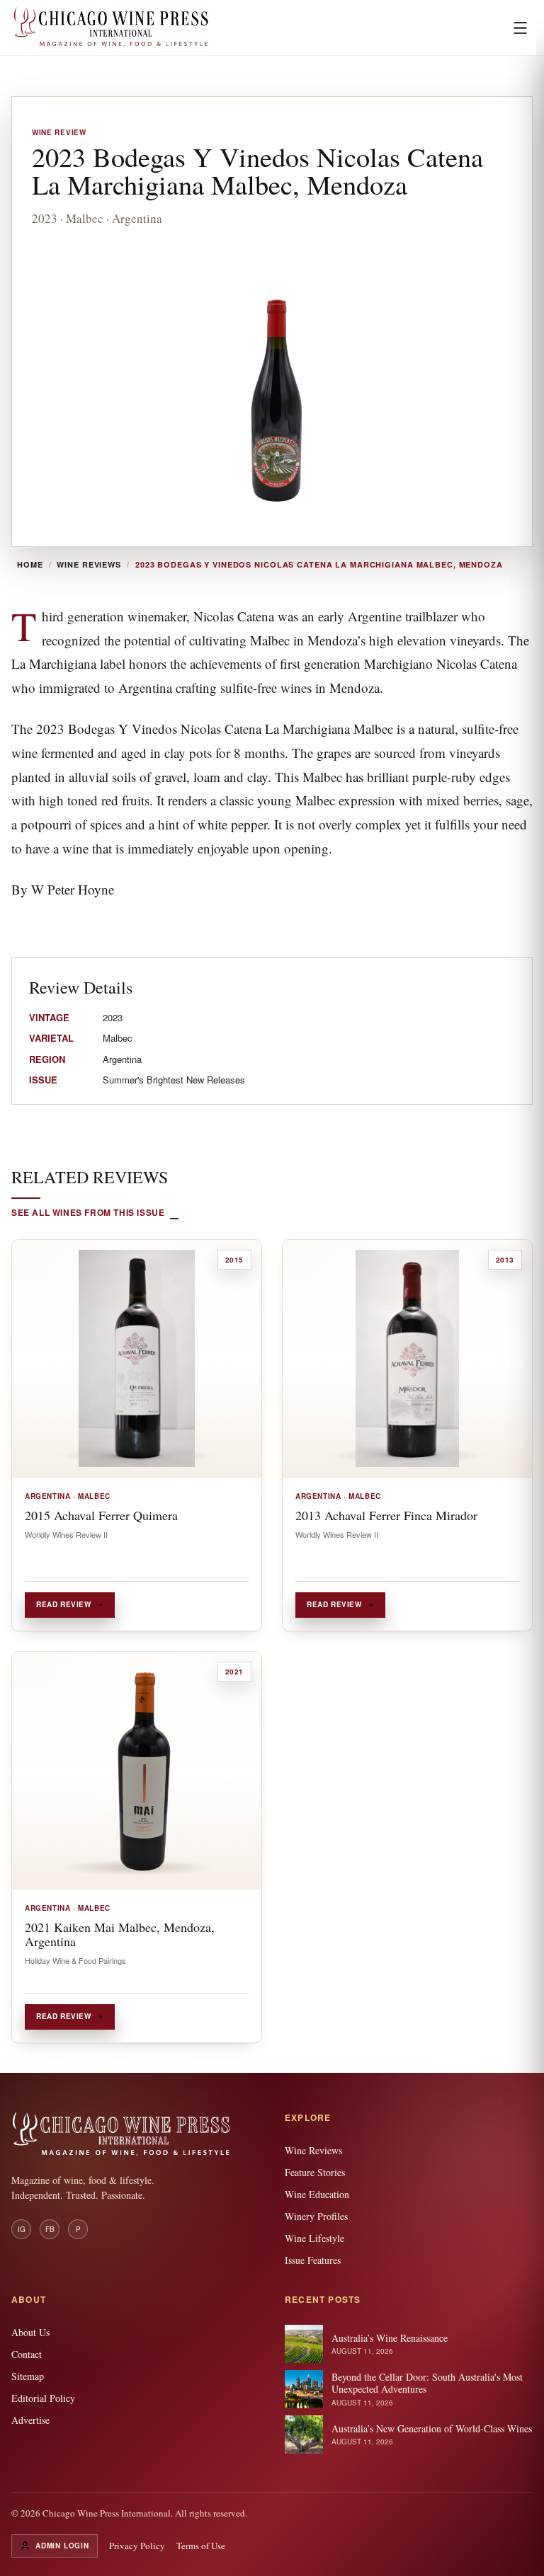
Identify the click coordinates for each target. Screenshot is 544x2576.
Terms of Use (201, 2546)
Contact (27, 2354)
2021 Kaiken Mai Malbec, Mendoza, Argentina (120, 1934)
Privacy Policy (137, 2546)
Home (30, 565)
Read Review (64, 1604)
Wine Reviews (89, 565)
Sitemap (28, 2376)
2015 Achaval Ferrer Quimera (101, 1515)
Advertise (30, 2420)
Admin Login (62, 2546)
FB (50, 2229)
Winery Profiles (316, 2216)
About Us (30, 2332)
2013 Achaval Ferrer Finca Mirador (386, 1515)
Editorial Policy (43, 2398)
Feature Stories (315, 2172)
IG (22, 2229)
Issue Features (313, 2260)
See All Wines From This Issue (88, 1212)
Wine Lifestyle (314, 2238)
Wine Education (317, 2194)
